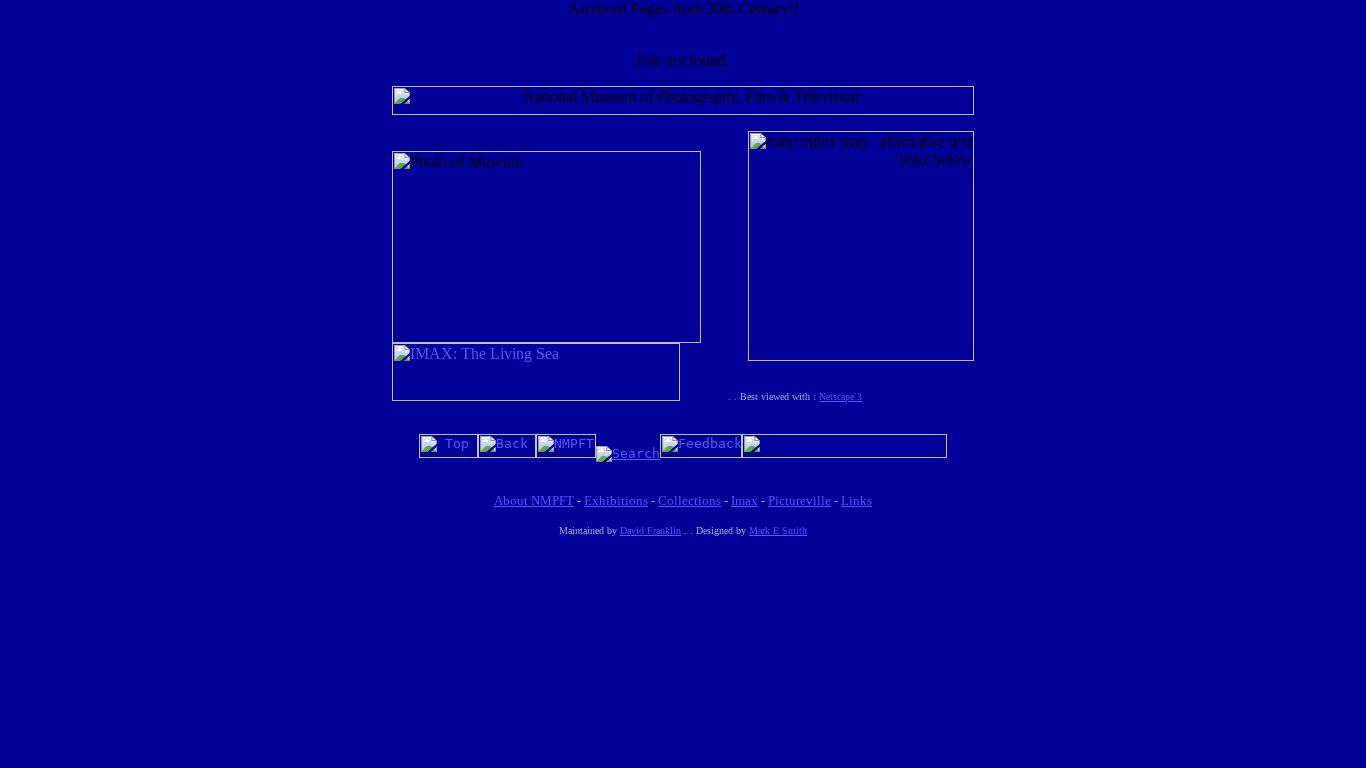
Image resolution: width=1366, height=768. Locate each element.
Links (856, 500)
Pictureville (799, 500)
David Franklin (650, 530)
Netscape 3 (840, 396)
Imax (744, 500)
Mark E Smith (778, 530)
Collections (689, 500)
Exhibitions (616, 500)
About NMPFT (534, 500)
